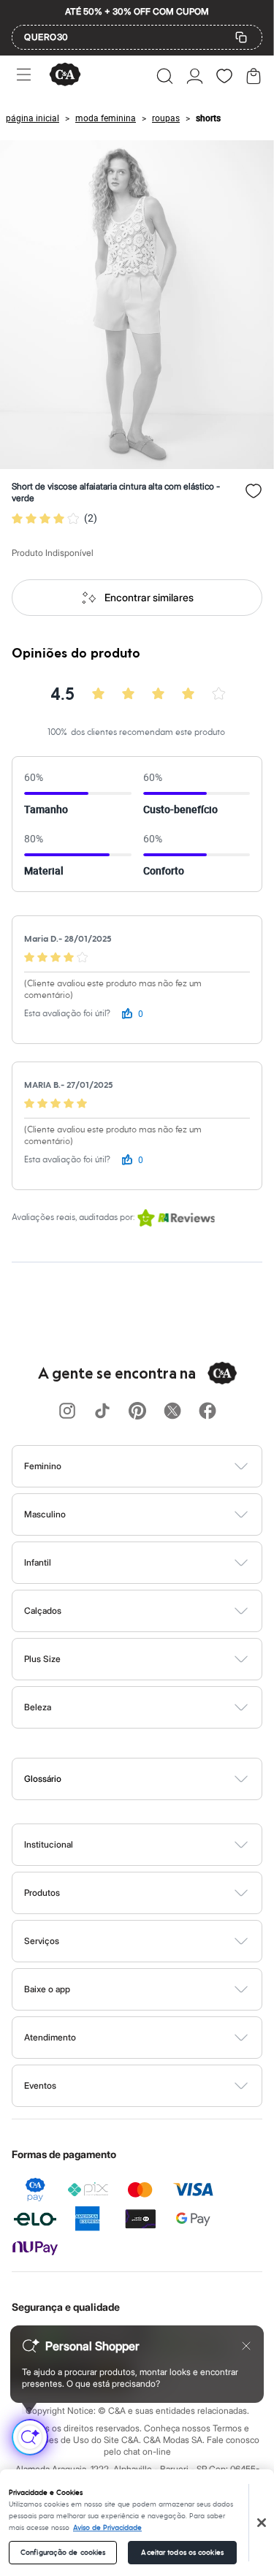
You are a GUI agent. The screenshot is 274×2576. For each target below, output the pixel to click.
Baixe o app (47, 1989)
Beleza (38, 1707)
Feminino (43, 1466)
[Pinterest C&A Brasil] (137, 1412)
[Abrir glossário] (156, 1779)
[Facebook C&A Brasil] (208, 1412)
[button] (165, 76)
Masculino (45, 1514)
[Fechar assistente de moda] (246, 2346)
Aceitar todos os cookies (182, 2553)
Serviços (42, 1941)
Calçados (43, 1611)
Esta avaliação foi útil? (67, 1014)
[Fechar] (262, 2523)
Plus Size (42, 1659)
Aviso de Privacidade (107, 2528)
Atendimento (50, 2037)
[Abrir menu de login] (195, 76)
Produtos (42, 1893)
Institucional (49, 1844)
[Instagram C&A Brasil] (67, 1412)
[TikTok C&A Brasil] (102, 1412)
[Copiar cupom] (241, 37)
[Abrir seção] (161, 1466)
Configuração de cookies (63, 2553)
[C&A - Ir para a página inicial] (65, 76)
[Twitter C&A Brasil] (172, 1412)
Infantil (38, 1562)
